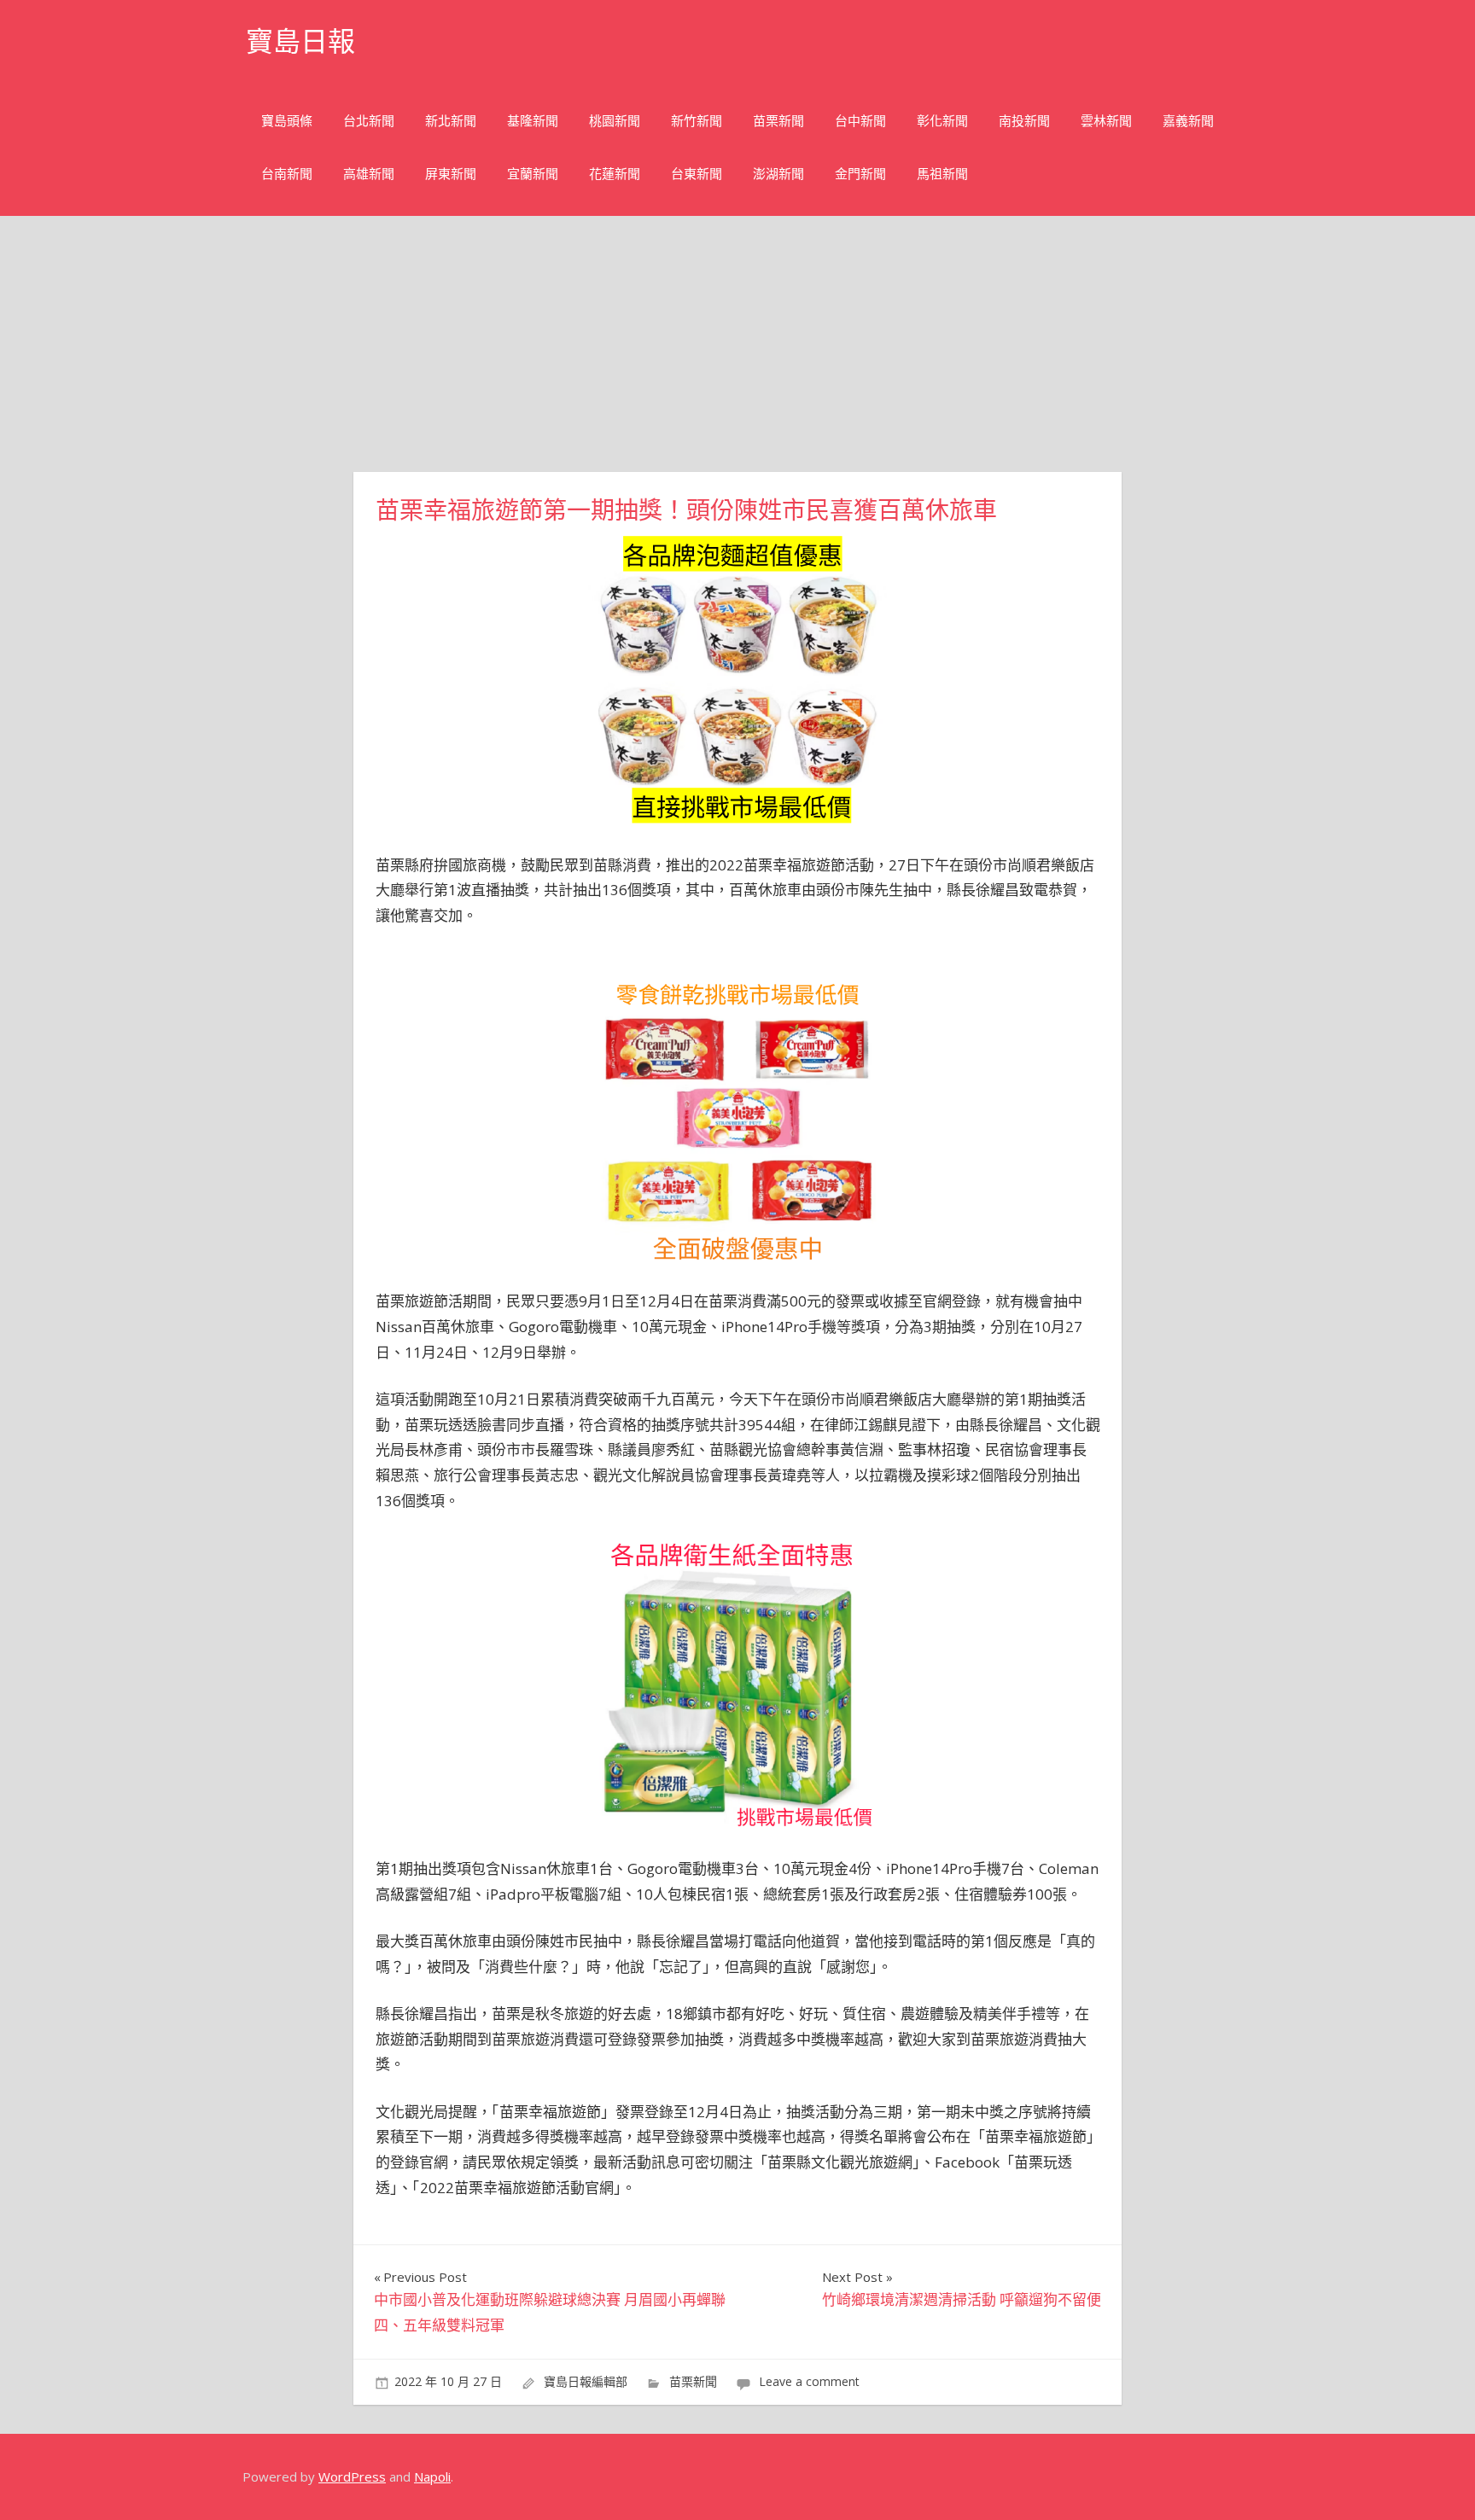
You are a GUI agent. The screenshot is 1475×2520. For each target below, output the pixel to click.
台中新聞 (860, 121)
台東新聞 (697, 174)
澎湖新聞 (778, 174)
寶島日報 (300, 41)
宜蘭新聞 (533, 174)
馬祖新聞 (942, 174)
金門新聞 (860, 174)
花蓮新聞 (615, 174)
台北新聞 (369, 121)
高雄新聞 (369, 174)
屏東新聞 (451, 174)
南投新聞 (1024, 121)
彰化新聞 (942, 121)
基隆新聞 (533, 121)
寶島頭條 (287, 121)
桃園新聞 (615, 121)
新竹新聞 (697, 121)
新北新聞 (451, 121)
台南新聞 (287, 174)
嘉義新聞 (1188, 121)
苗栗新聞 (778, 121)
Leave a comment (809, 2381)
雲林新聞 (1106, 121)
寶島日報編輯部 (586, 2381)
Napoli (432, 2476)
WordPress (352, 2476)
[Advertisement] (737, 344)
